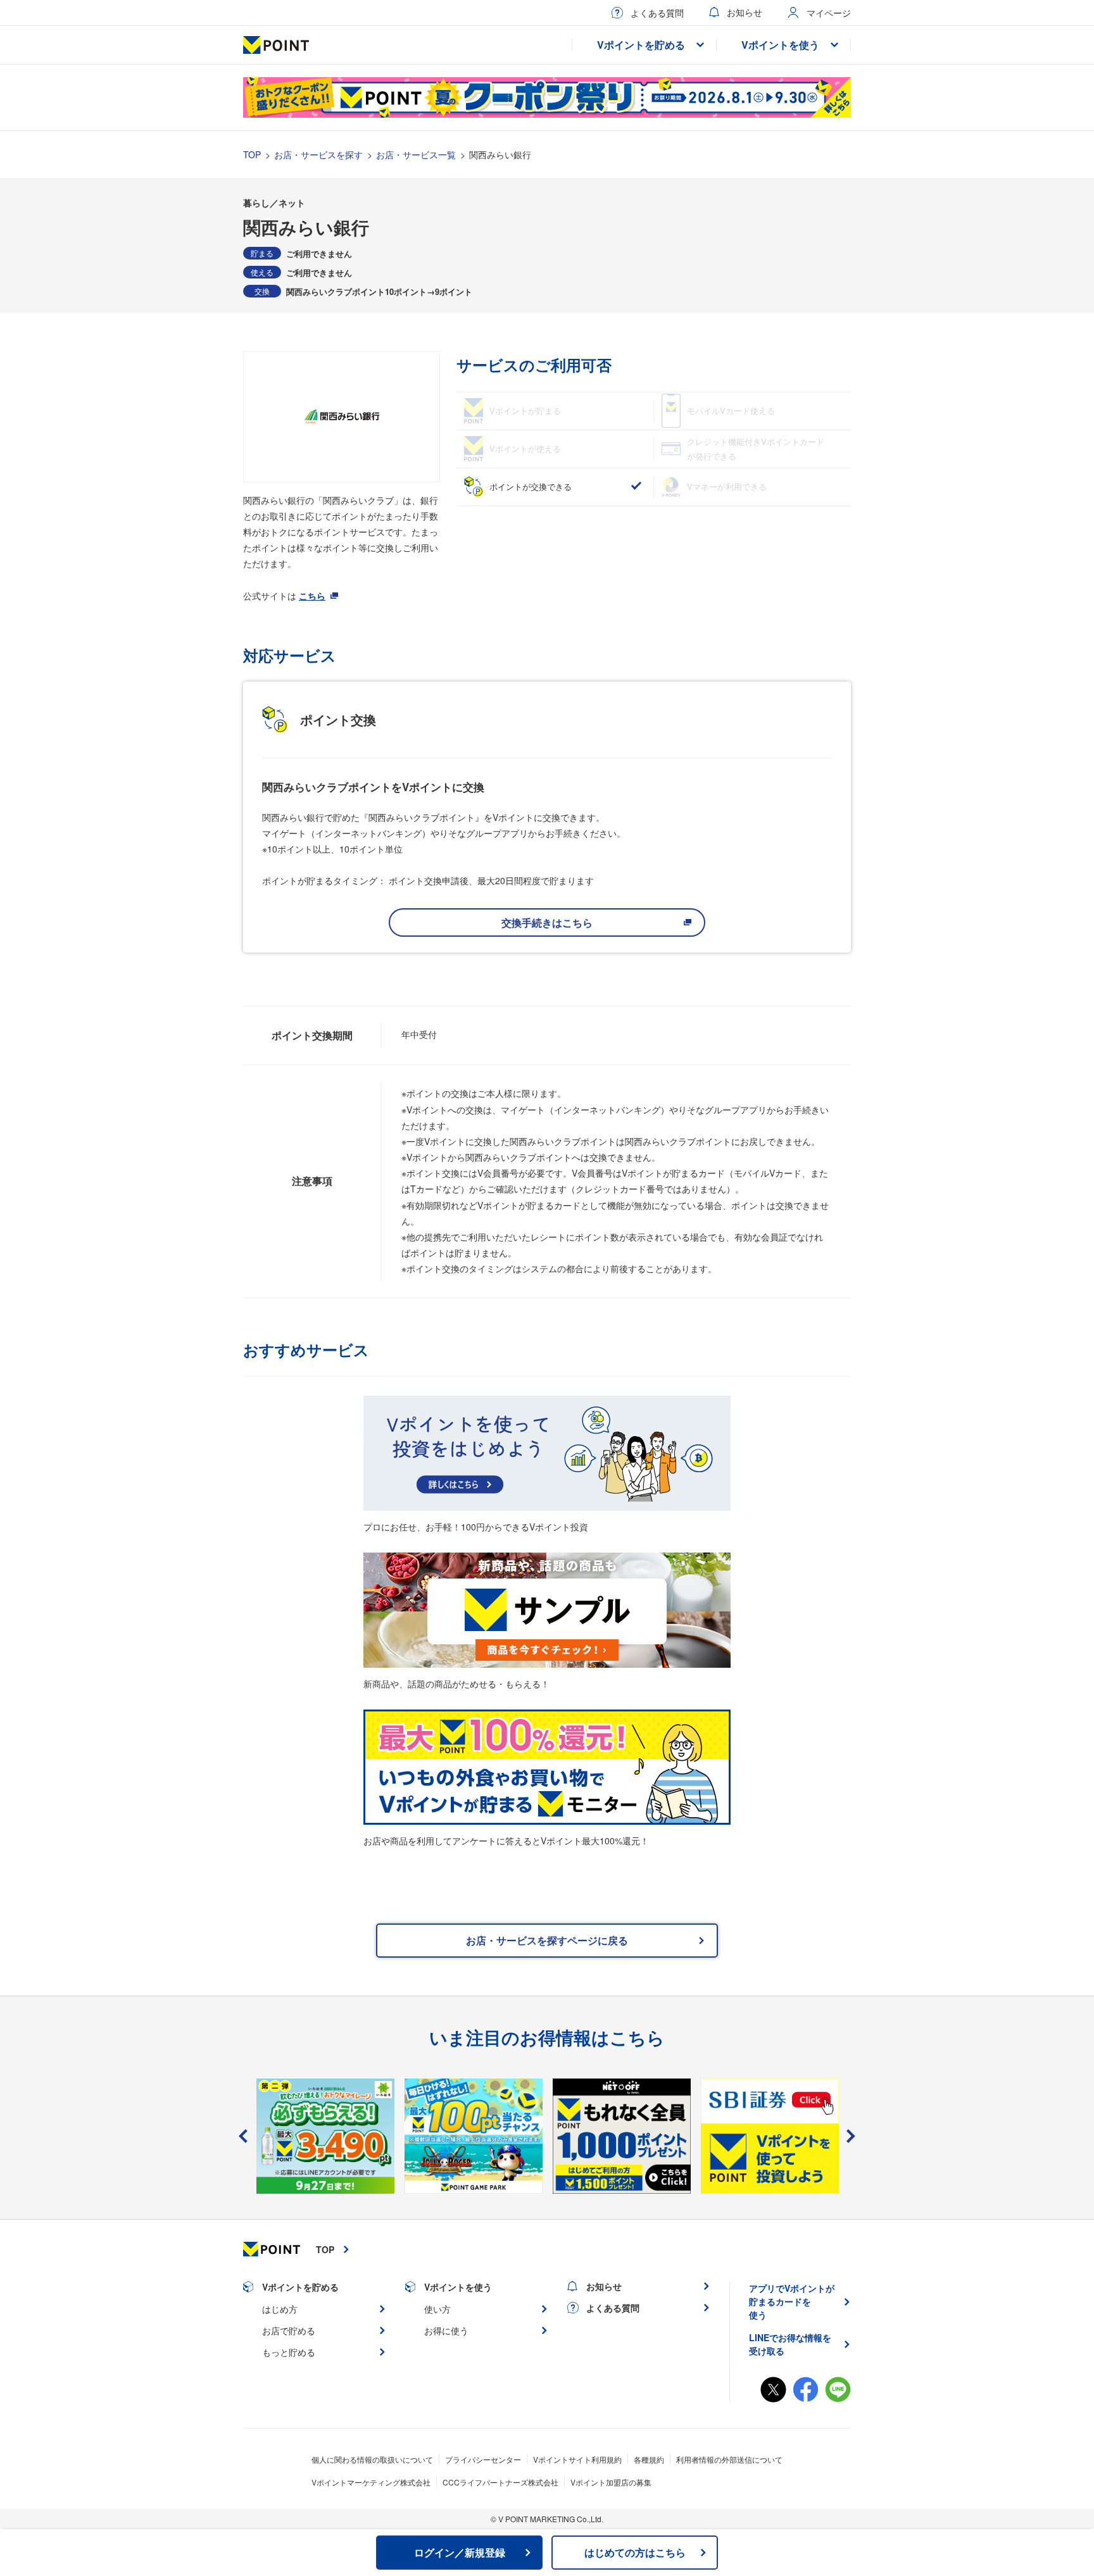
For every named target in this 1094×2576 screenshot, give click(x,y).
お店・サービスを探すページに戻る (547, 1940)
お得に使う (446, 2330)
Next (851, 2136)
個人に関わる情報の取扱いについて (372, 2459)
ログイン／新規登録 (460, 2552)
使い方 (437, 2309)
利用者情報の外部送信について (729, 2459)
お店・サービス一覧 (416, 154)
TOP (252, 154)
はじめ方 (280, 2309)
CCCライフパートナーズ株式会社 (500, 2482)
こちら (312, 596)
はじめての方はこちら (635, 2552)
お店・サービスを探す (318, 154)
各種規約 (649, 2459)
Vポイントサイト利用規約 (577, 2459)
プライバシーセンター (483, 2459)
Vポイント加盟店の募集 (611, 2482)
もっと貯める (289, 2352)
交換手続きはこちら (547, 922)
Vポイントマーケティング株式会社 (371, 2482)
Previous (243, 2136)
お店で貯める (289, 2330)
